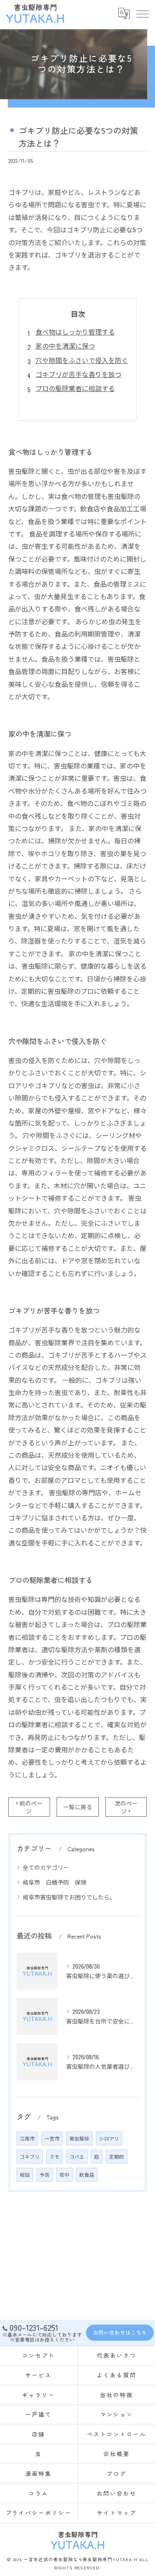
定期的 (117, 2156)
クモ (55, 2156)
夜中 (64, 2174)
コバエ (77, 2156)
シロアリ (109, 2138)
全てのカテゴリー (46, 1867)
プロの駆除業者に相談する (75, 388)
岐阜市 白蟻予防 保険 (55, 1882)
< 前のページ (29, 1807)
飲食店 (87, 2174)
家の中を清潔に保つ (65, 346)
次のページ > (126, 1807)
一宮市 (52, 2138)
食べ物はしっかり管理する (75, 332)
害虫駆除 (79, 2138)
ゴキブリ (30, 2156)
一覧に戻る (78, 1807)
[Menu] (142, 13)
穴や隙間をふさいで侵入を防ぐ (82, 360)
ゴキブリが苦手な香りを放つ (79, 374)
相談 (25, 2174)
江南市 (27, 2138)
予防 (45, 2174)
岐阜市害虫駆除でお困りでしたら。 (69, 1897)
